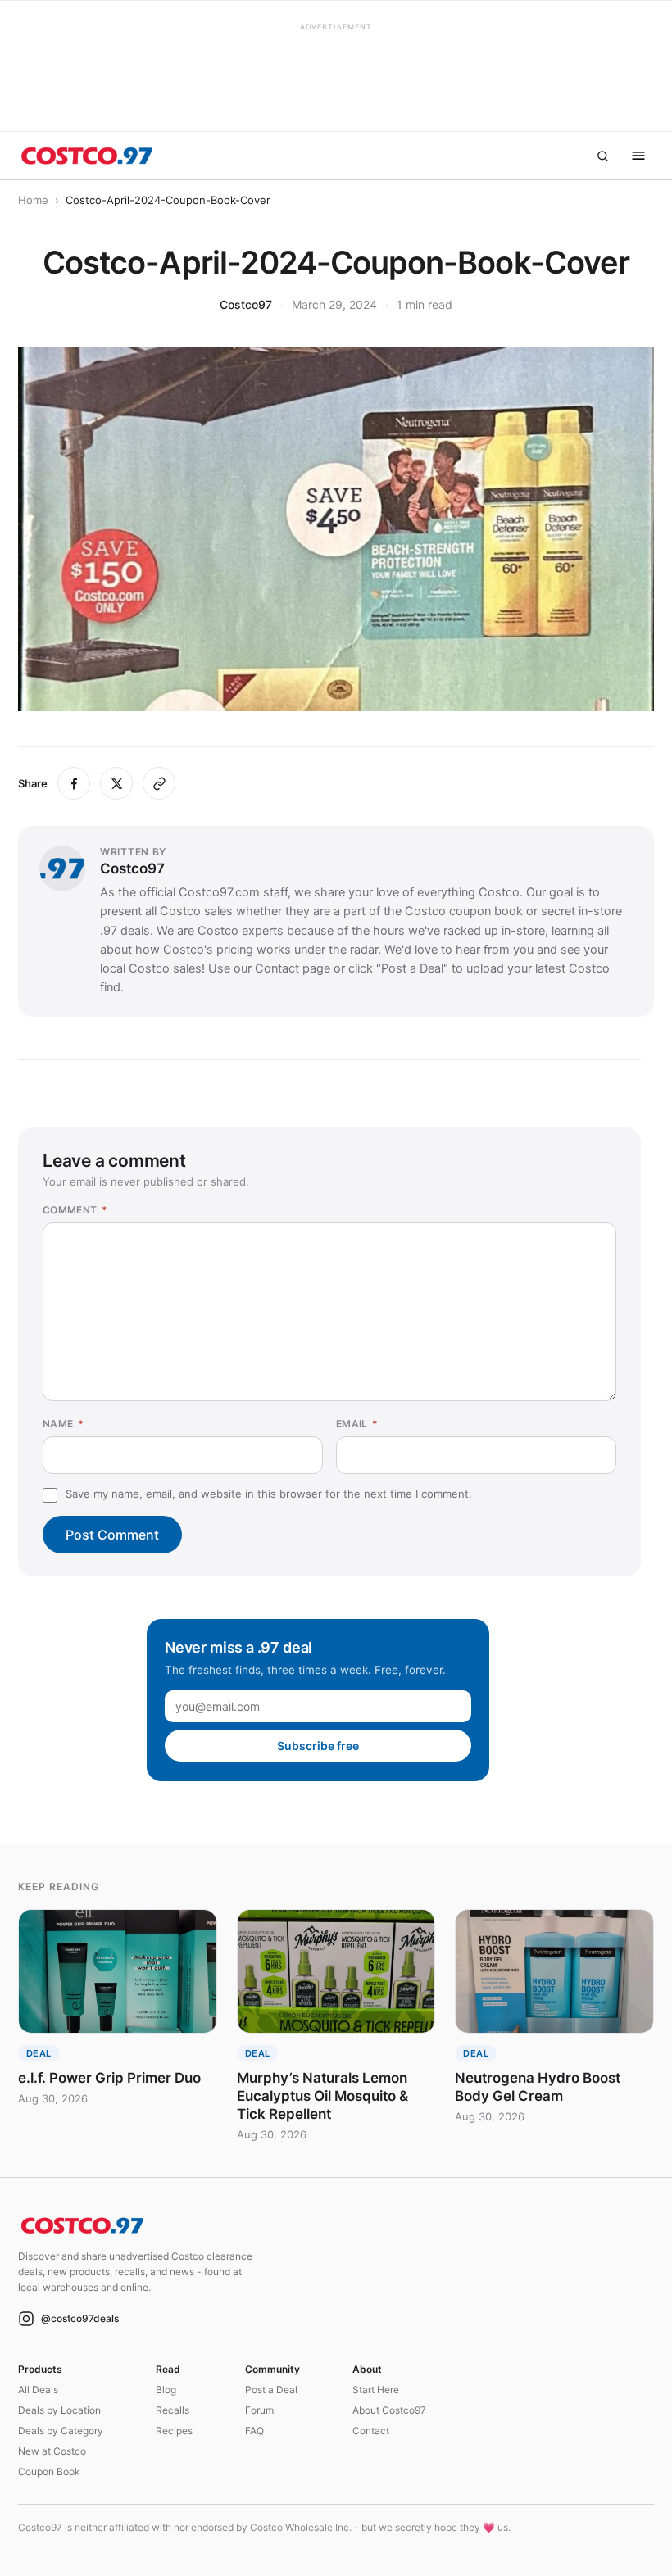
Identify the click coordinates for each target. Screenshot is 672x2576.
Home (33, 200)
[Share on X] (116, 783)
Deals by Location (59, 2410)
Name (63, 1424)
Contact (371, 2431)
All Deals (38, 2390)
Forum (259, 2410)
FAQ (254, 2431)
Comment (75, 1210)
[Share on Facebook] (74, 783)
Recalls (173, 2410)
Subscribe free (318, 1746)
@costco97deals (80, 2318)
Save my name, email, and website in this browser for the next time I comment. (269, 1494)
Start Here (376, 2390)
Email (357, 1424)
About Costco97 (389, 2410)
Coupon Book (49, 2472)
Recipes (174, 2431)
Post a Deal (271, 2390)
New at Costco (52, 2451)
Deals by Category (61, 2431)
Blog (166, 2390)
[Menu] (638, 156)
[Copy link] (159, 783)
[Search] (602, 156)
